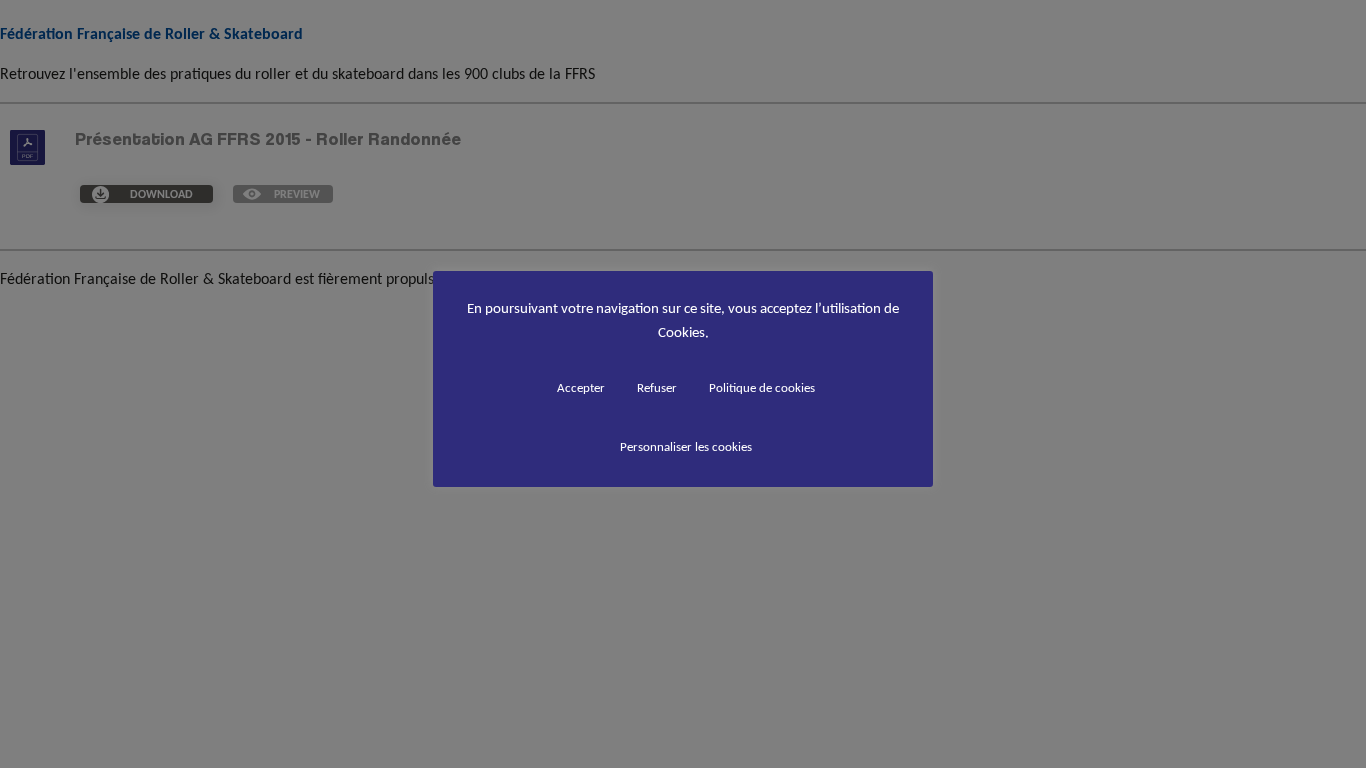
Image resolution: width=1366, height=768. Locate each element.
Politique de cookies (762, 387)
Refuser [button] (657, 387)
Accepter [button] (581, 387)
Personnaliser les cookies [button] (686, 446)
